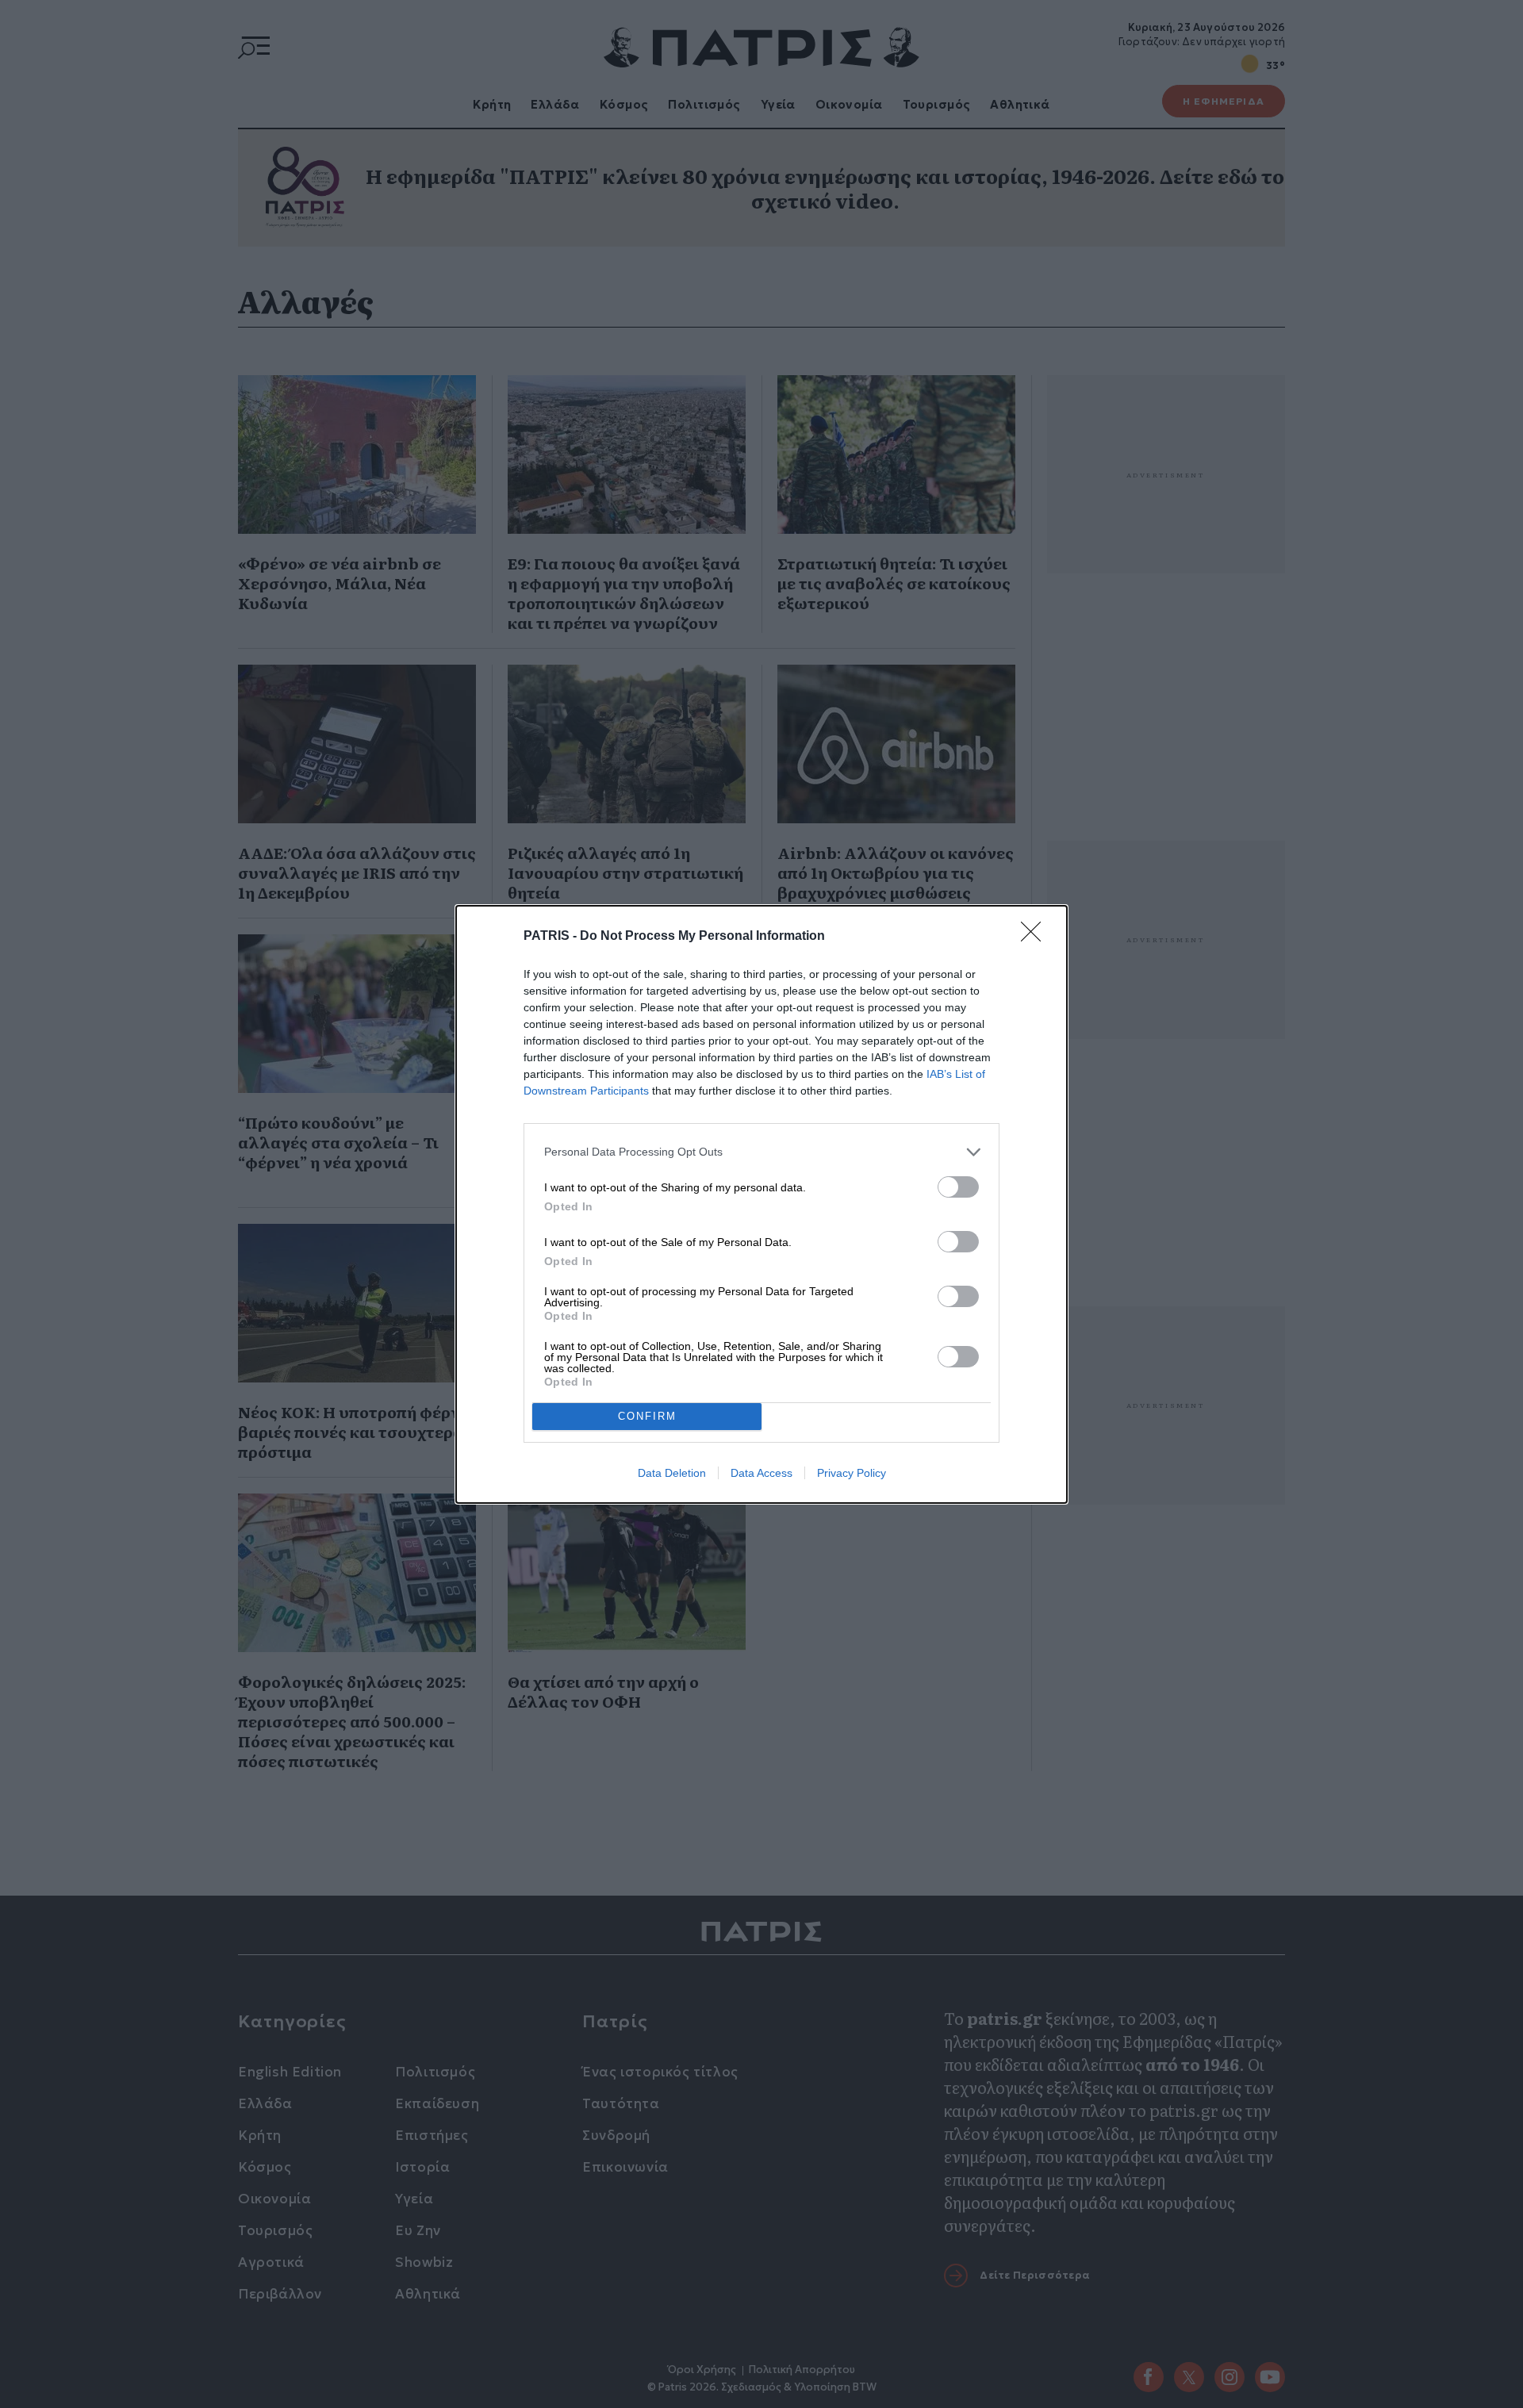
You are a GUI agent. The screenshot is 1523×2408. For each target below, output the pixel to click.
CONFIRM (647, 1416)
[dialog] (761, 1204)
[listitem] (761, 1152)
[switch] (958, 1187)
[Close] (1036, 937)
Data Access (761, 1473)
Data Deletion (672, 1473)
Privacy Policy (852, 1473)
